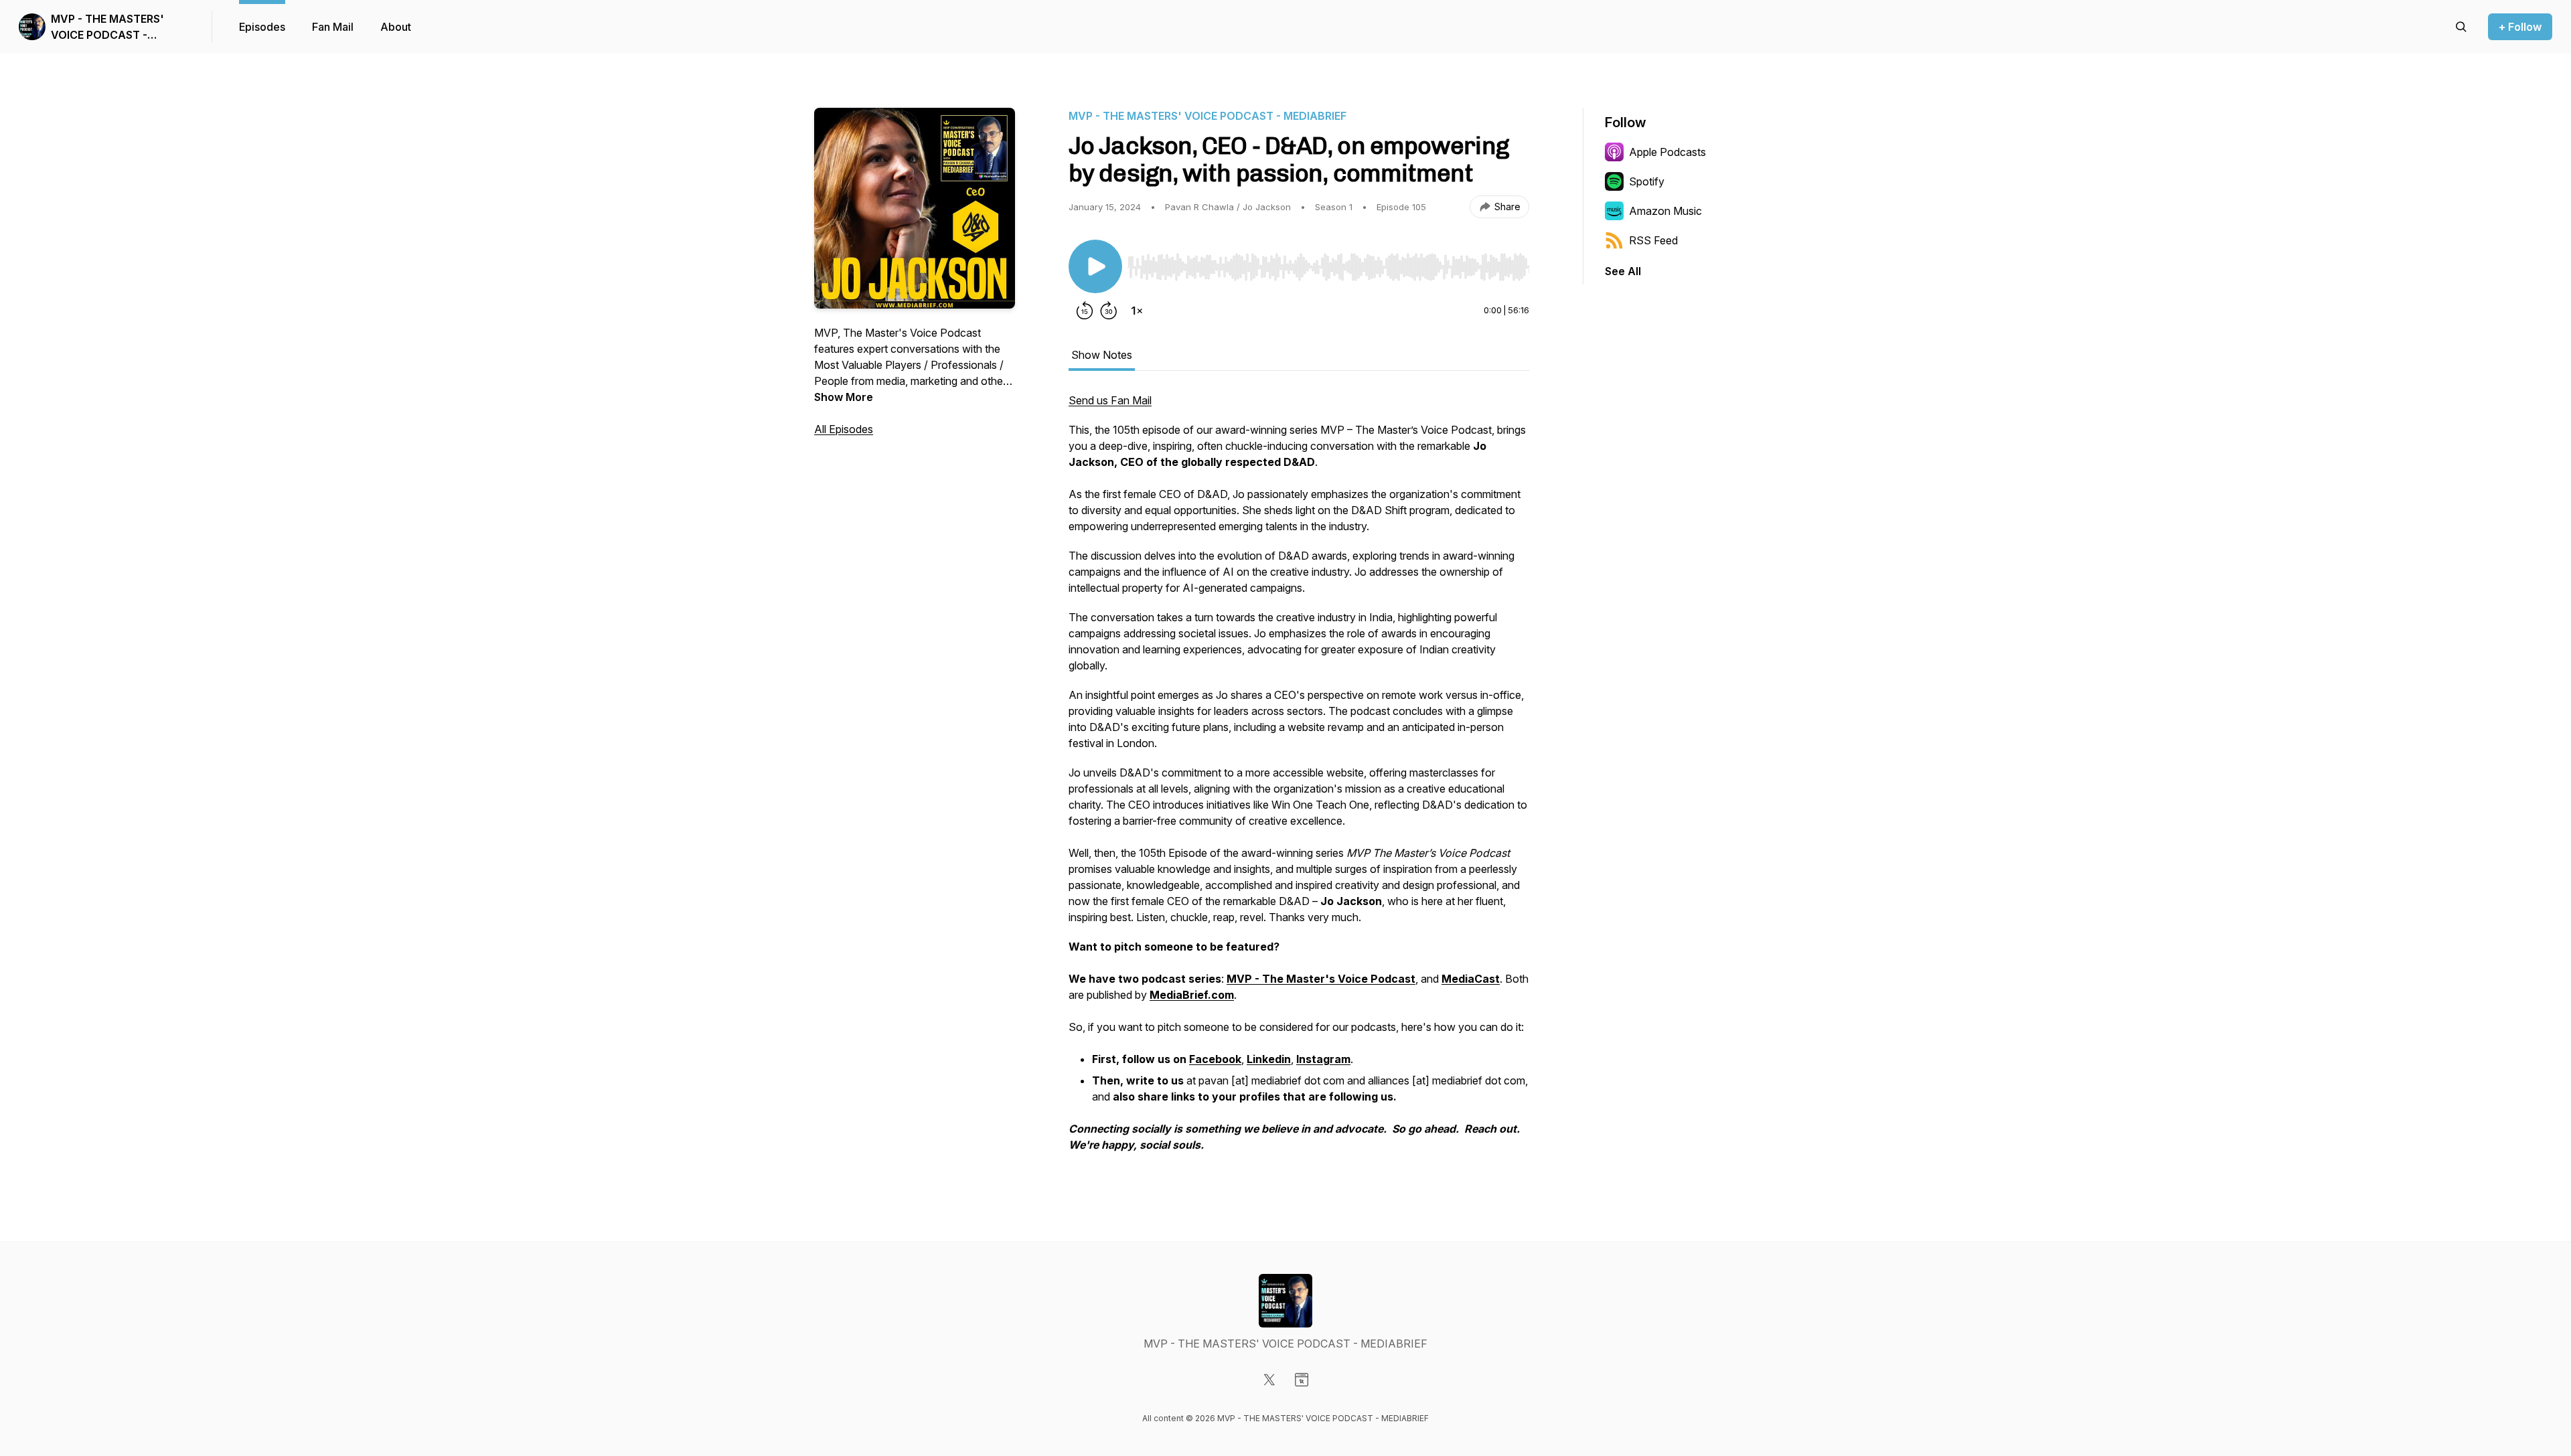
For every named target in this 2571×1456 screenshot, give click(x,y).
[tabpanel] (1299, 779)
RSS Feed (1653, 240)
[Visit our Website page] (1302, 1380)
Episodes (262, 27)
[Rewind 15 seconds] (1085, 311)
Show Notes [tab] (1102, 355)
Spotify (1647, 181)
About (396, 27)
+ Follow (2520, 27)
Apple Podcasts (1667, 152)
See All (1623, 271)
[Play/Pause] (1095, 266)
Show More (844, 397)
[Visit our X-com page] (1269, 1380)
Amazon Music (1665, 211)
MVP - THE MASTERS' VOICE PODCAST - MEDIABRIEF (107, 27)
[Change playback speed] (1137, 311)
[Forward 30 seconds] (1109, 311)
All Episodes (844, 429)
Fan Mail (333, 27)
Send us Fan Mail (1110, 400)
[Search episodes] (2461, 27)
